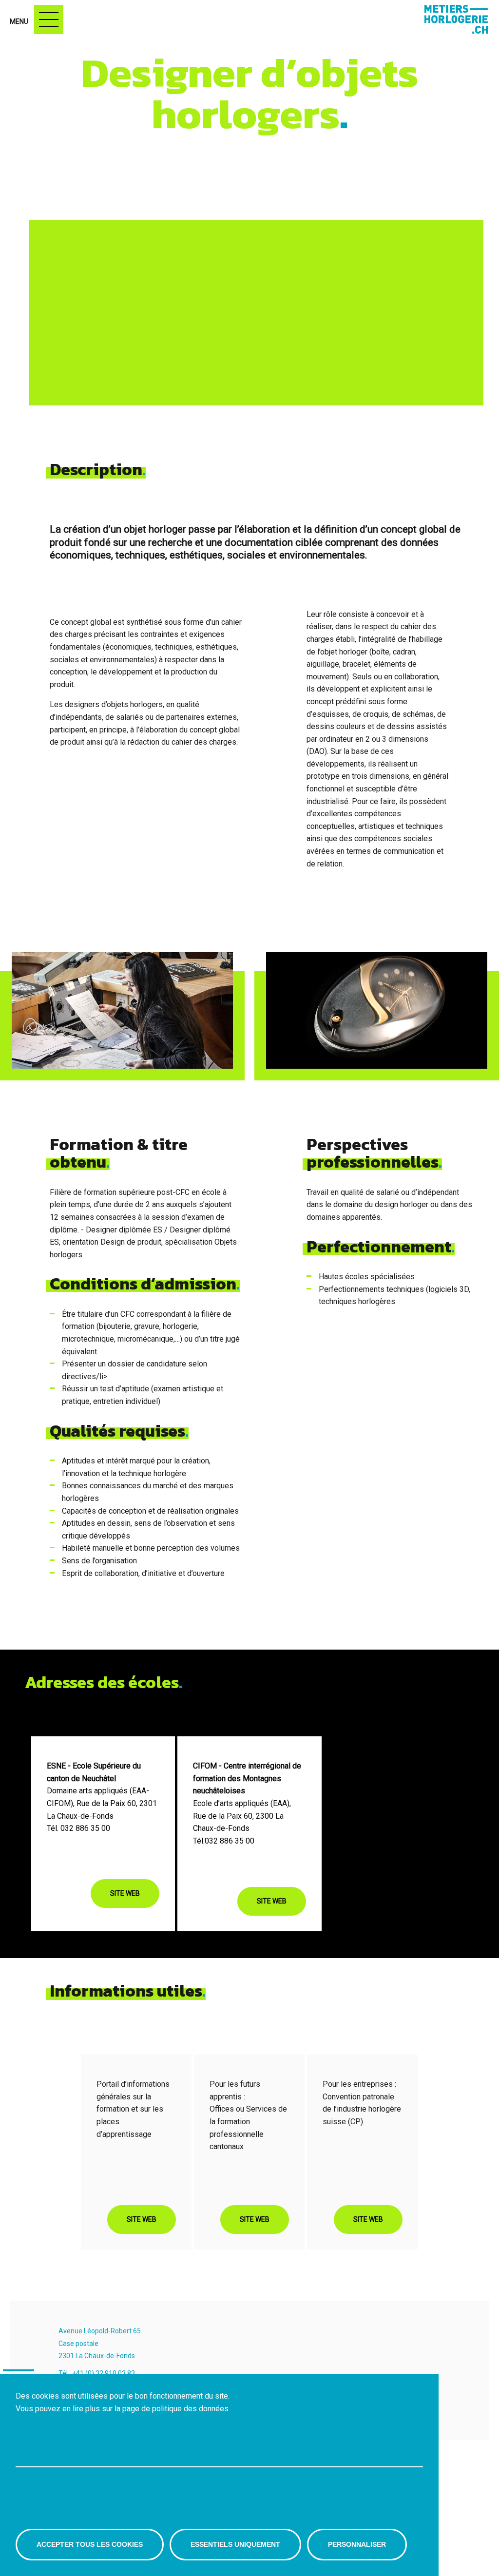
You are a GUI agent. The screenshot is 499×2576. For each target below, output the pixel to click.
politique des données (190, 2409)
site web (125, 1893)
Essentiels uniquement (235, 2544)
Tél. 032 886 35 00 (78, 1828)
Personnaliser (357, 2544)
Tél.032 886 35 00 (224, 1841)
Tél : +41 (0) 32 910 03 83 (97, 2373)
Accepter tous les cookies (90, 2544)
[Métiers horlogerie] (453, 19)
